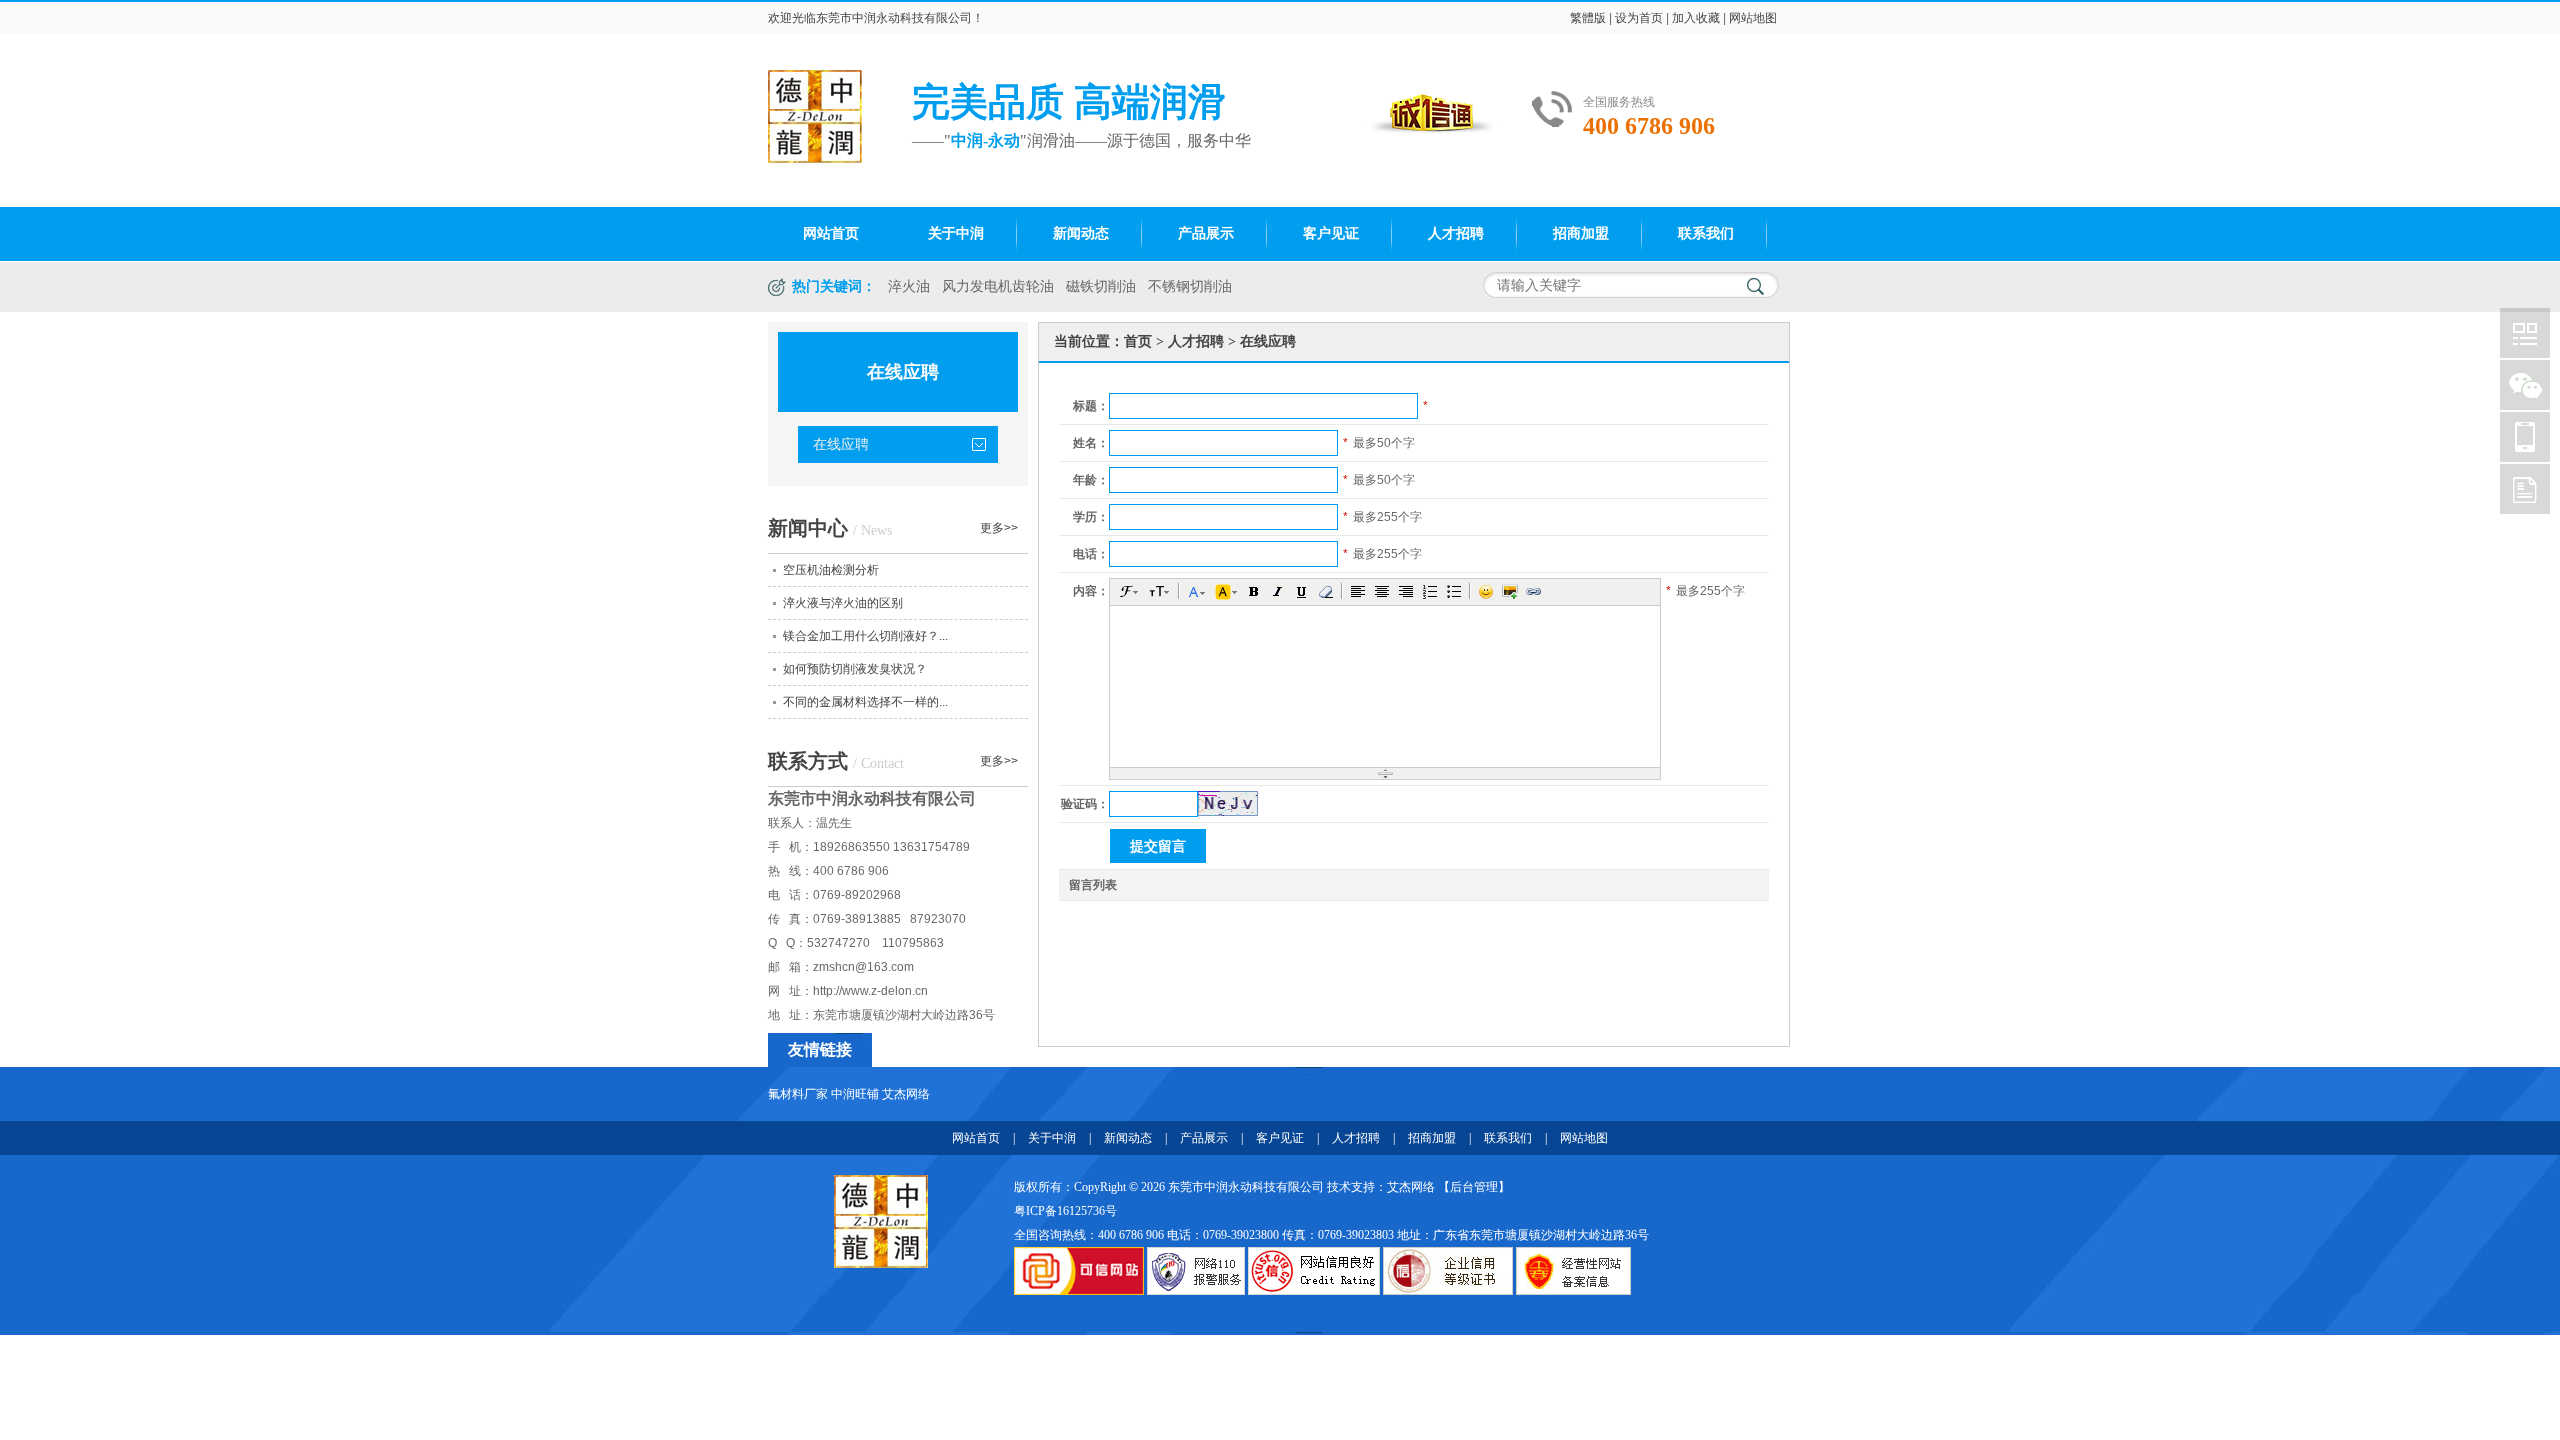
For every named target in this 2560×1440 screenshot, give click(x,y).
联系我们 (1706, 233)
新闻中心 (830, 528)
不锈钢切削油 (1190, 286)
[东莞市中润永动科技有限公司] (881, 1220)
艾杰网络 (906, 1094)
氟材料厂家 (798, 1094)
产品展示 (1206, 233)
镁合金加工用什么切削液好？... (865, 636)
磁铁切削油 (1101, 286)
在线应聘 (841, 444)
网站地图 (1753, 18)
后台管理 (1474, 1187)
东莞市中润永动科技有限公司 (894, 18)
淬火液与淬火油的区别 (843, 603)
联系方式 (836, 761)
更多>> (999, 528)
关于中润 (956, 233)
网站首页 (831, 233)
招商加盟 (1581, 233)
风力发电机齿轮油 (998, 286)
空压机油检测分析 (831, 570)
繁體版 (1588, 18)
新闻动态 (1081, 233)
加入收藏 (1696, 18)
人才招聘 (1456, 233)
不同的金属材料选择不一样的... (865, 702)
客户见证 (1331, 233)
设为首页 (1639, 18)
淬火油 (909, 286)
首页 (1138, 341)
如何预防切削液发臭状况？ (855, 669)
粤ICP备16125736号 (1065, 1211)
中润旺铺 (855, 1094)
